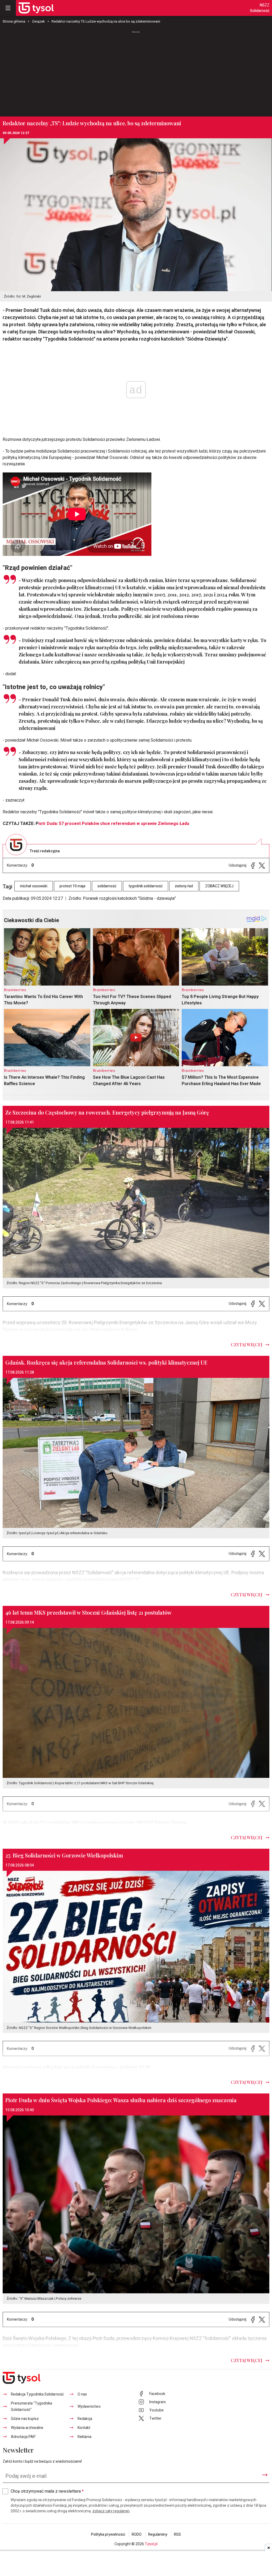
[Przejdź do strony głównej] (36, 8)
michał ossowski (34, 886)
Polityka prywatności (108, 2534)
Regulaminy (158, 2534)
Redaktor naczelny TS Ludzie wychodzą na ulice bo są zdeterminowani (106, 21)
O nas (82, 2394)
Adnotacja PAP (23, 2437)
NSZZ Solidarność (260, 8)
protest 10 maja (72, 886)
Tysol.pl (151, 2544)
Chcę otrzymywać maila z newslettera (47, 2491)
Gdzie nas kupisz (25, 2419)
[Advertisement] (136, 74)
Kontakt (84, 2428)
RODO (137, 2534)
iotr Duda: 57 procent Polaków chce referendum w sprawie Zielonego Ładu (114, 824)
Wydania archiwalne (27, 2428)
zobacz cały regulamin (111, 2511)
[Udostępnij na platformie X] (262, 865)
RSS (177, 2534)
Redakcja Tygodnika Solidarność (37, 2394)
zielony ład (184, 886)
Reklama (84, 2437)
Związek (38, 21)
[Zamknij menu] (8, 8)
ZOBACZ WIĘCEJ (219, 886)
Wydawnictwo (89, 2407)
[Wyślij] (265, 2475)
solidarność (107, 886)
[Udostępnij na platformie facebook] (253, 865)
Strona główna (14, 21)
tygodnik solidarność (146, 886)
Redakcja (85, 2419)
